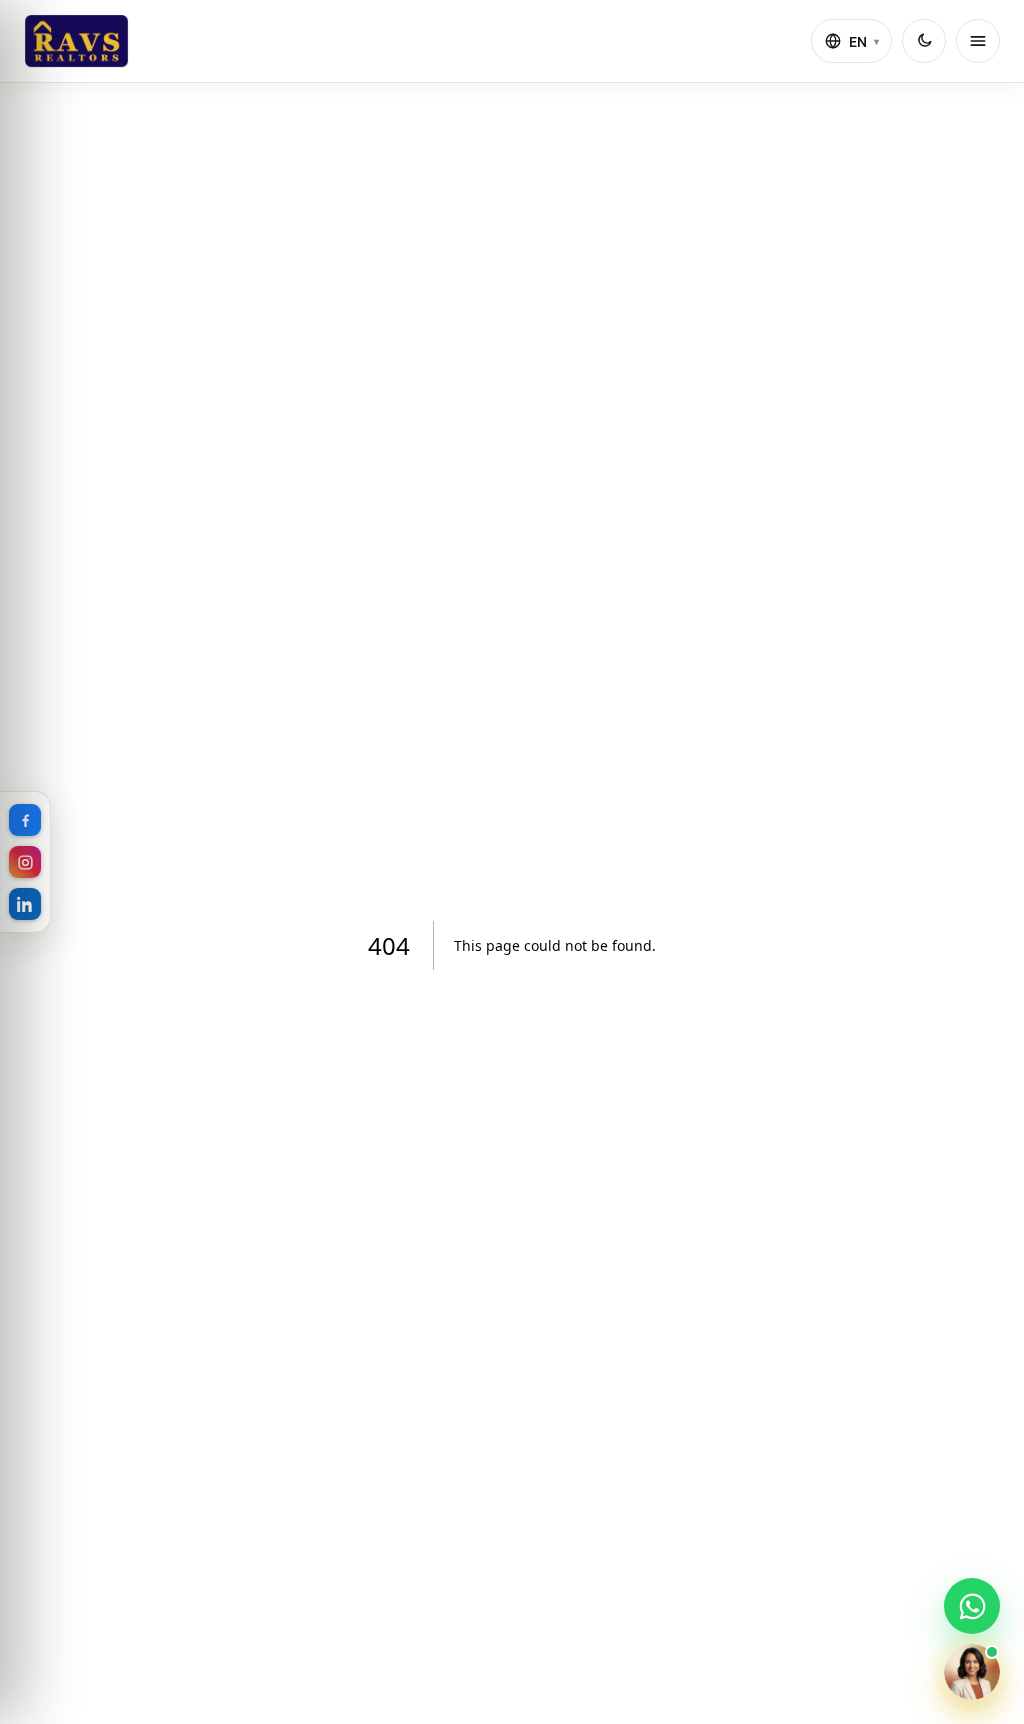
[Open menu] (978, 41)
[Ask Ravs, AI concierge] (972, 1672)
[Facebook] (25, 820)
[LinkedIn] (25, 904)
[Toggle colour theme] (924, 41)
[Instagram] (25, 862)
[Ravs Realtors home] (76, 41)
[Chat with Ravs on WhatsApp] (972, 1606)
